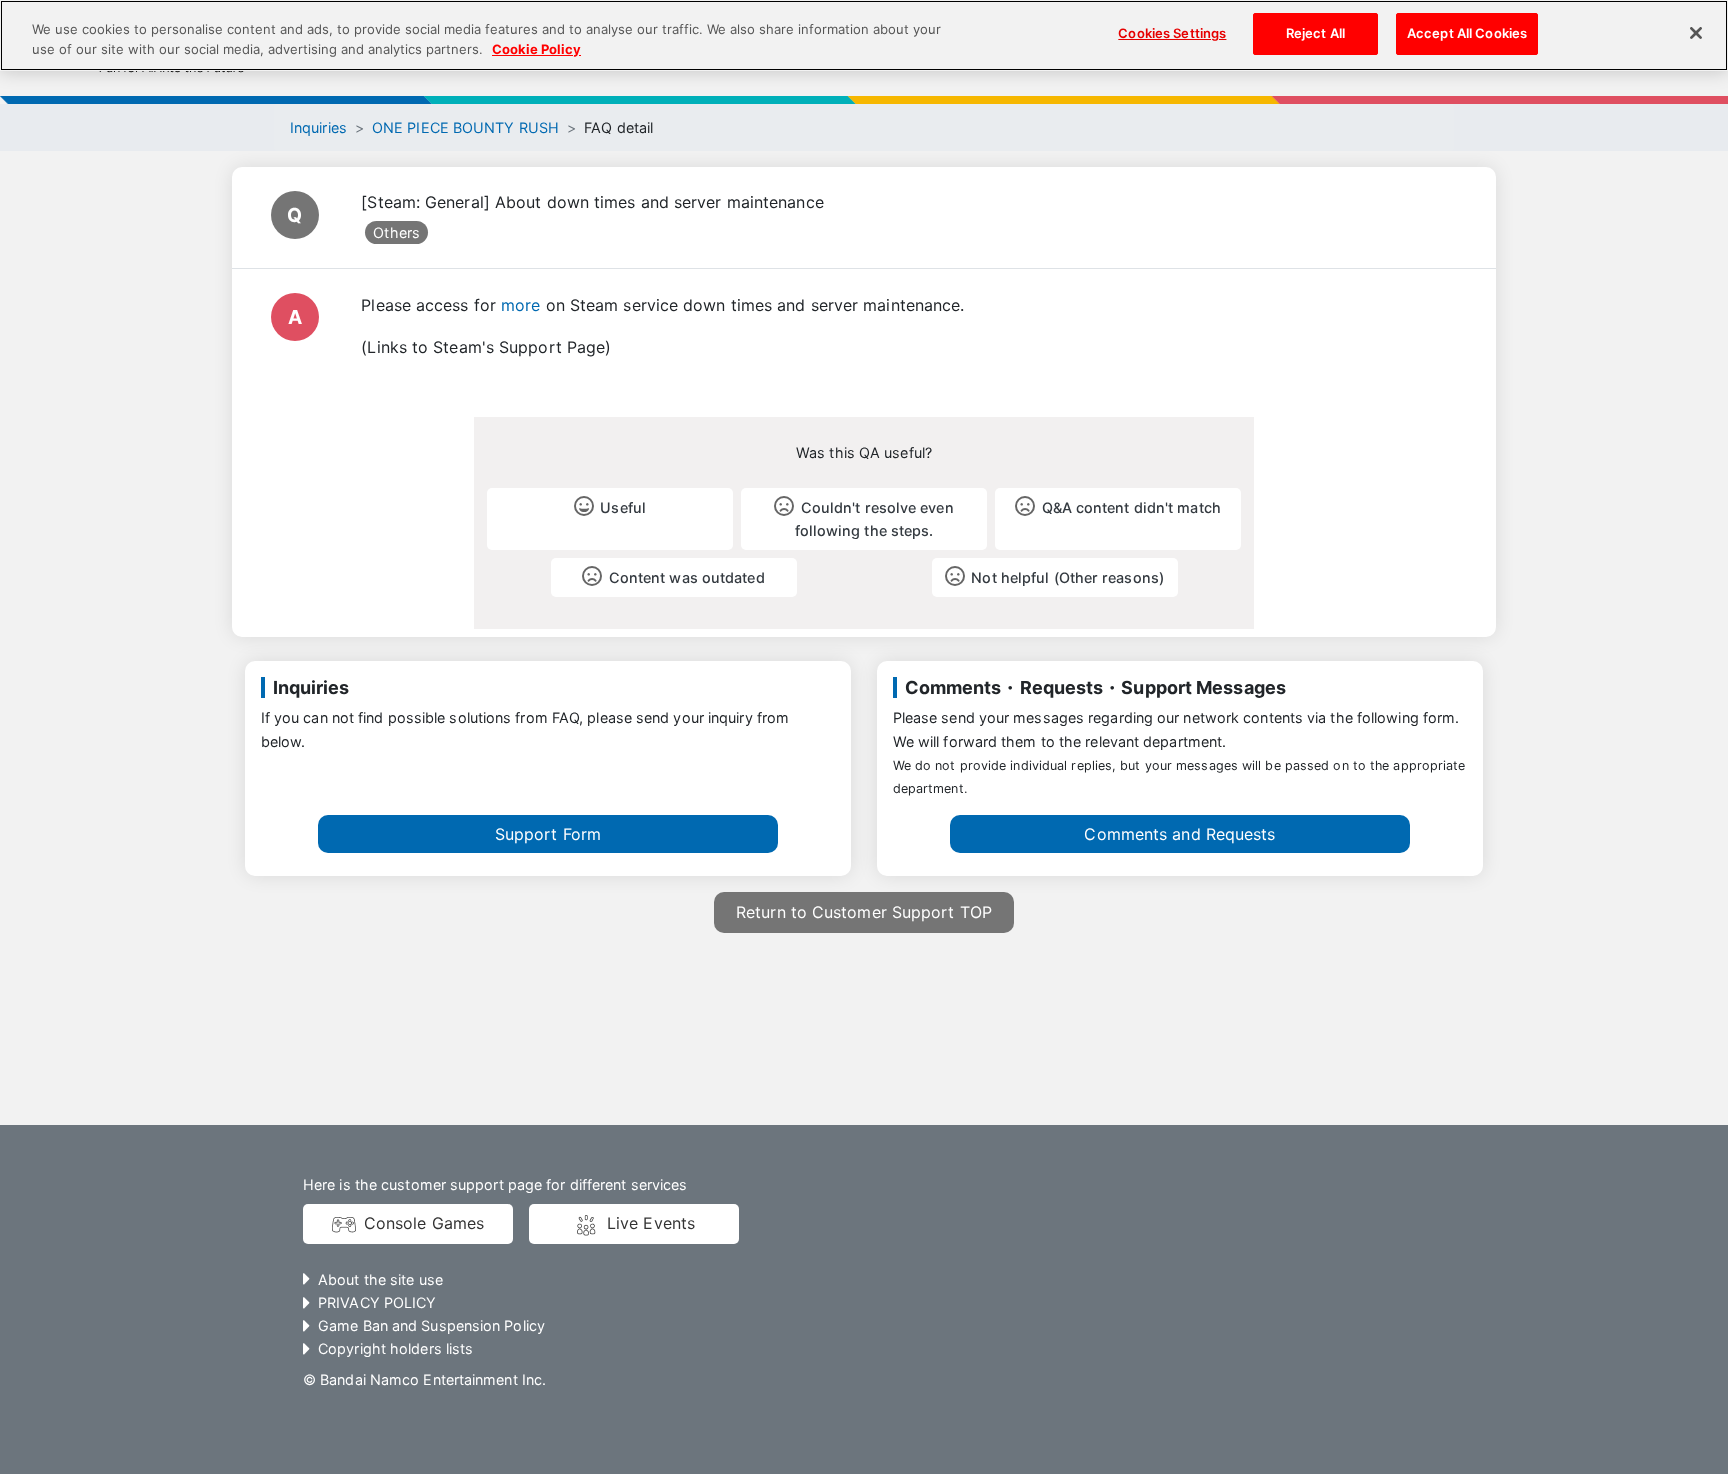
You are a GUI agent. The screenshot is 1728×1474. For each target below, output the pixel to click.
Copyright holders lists (395, 1348)
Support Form (548, 834)
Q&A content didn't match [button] (1131, 507)
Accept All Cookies (1467, 33)
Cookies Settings (1172, 33)
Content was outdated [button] (687, 577)
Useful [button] (623, 507)
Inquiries (318, 127)
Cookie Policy (536, 49)
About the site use (380, 1279)
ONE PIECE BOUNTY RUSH (465, 127)
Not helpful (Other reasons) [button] (1067, 577)
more (520, 305)
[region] (864, 35)
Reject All (1315, 33)
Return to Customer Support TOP (864, 912)
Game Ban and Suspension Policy (431, 1325)
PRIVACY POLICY (377, 1302)
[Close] (1696, 33)
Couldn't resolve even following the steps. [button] (874, 519)
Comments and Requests (1179, 834)
